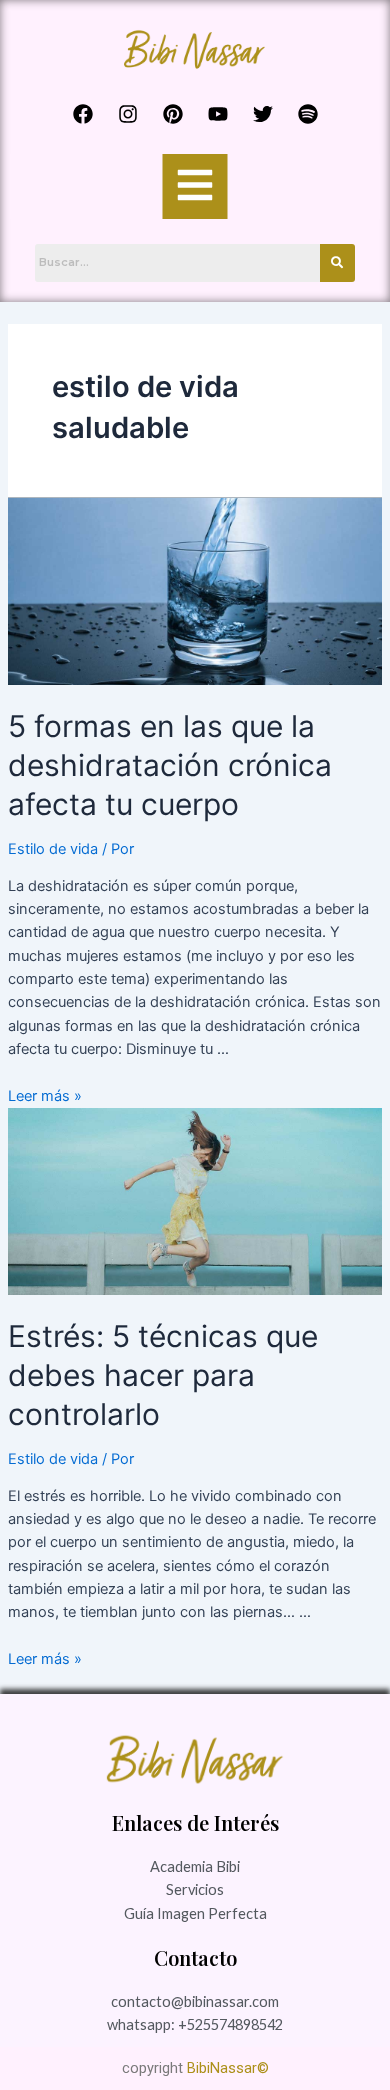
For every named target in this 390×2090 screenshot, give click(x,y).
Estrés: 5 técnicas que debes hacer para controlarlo (163, 1375)
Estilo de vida (53, 849)
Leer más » (45, 1096)
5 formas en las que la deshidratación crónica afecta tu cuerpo (170, 765)
